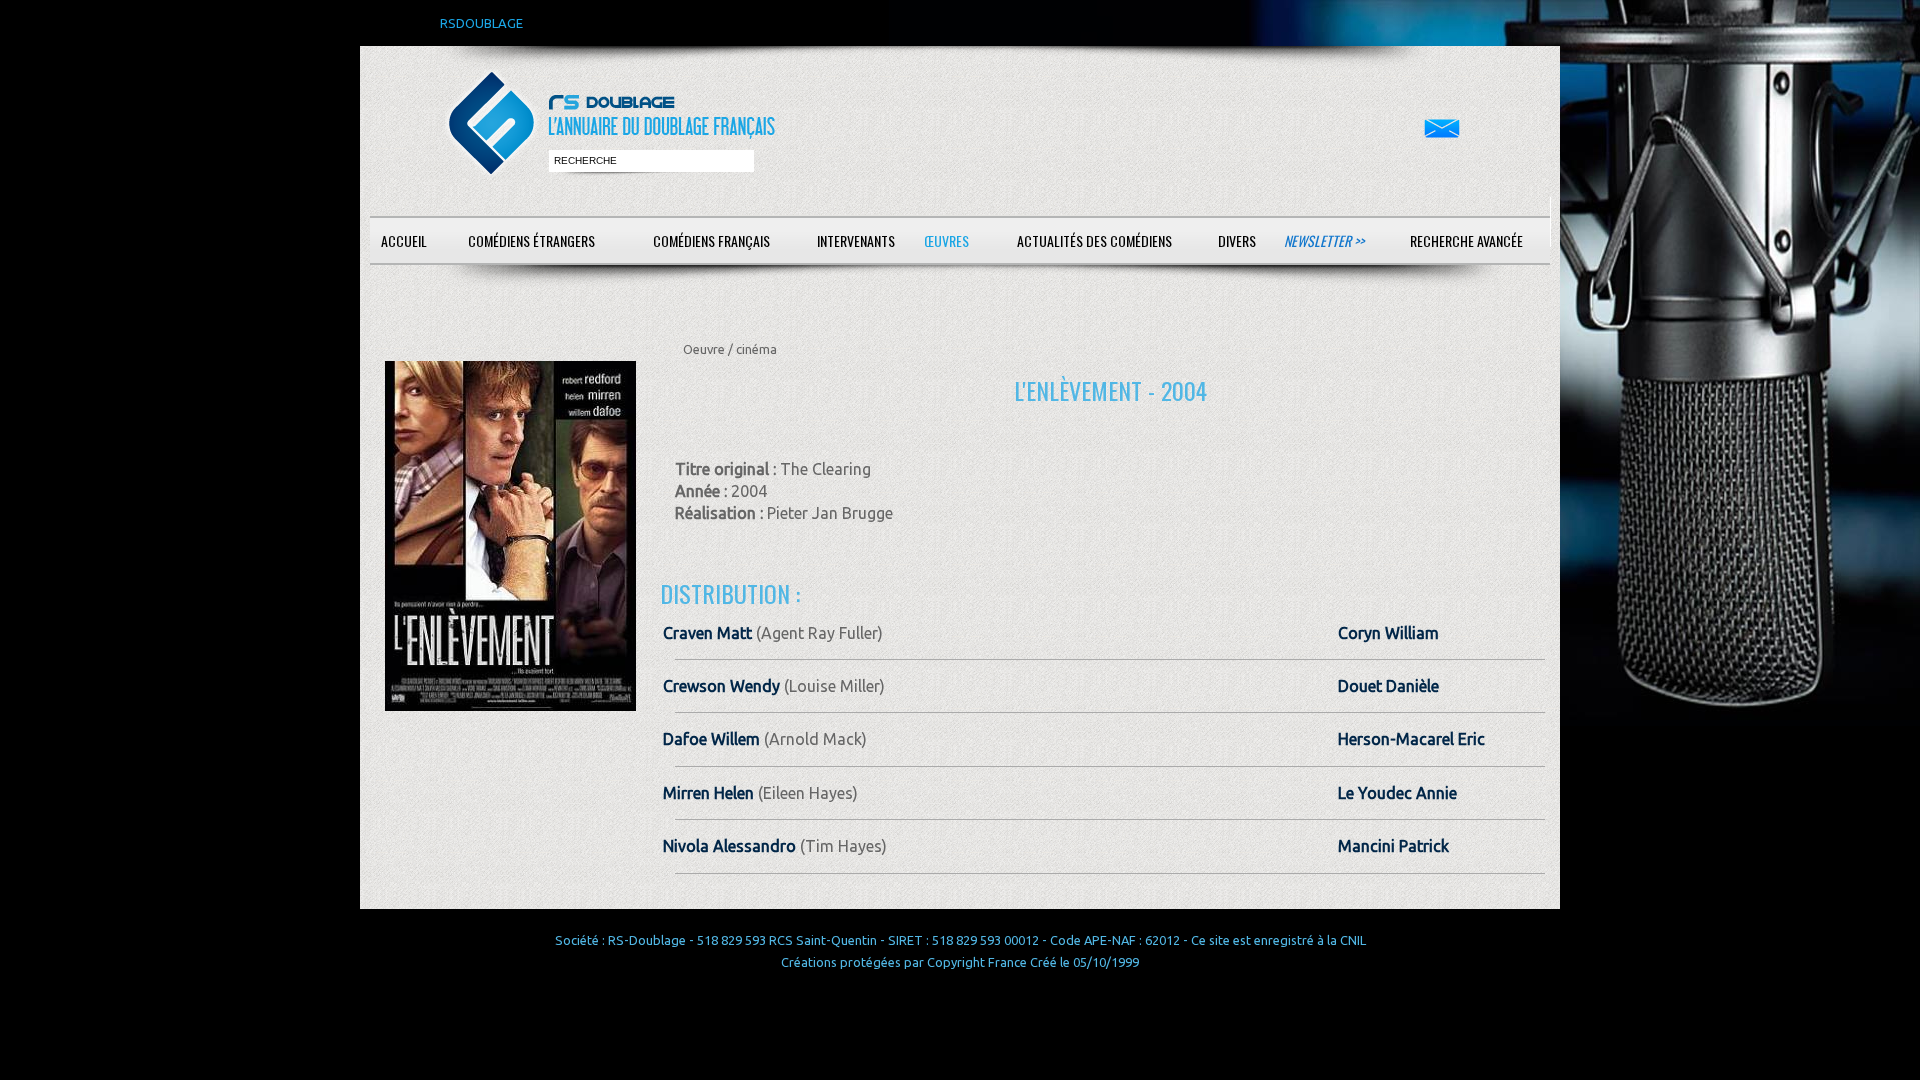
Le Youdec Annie (1397, 793)
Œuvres (946, 240)
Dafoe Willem (711, 739)
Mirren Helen (708, 793)
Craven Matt (707, 633)
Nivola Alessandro (729, 846)
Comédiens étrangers (531, 240)
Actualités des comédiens (1094, 240)
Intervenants (856, 240)
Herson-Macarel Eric (1411, 739)
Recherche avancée (1466, 240)
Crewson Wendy (721, 686)
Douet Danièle (1388, 686)
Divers (1237, 240)
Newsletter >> (1324, 240)
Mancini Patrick (1393, 846)
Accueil (404, 240)
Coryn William (1388, 633)
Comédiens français (711, 240)
